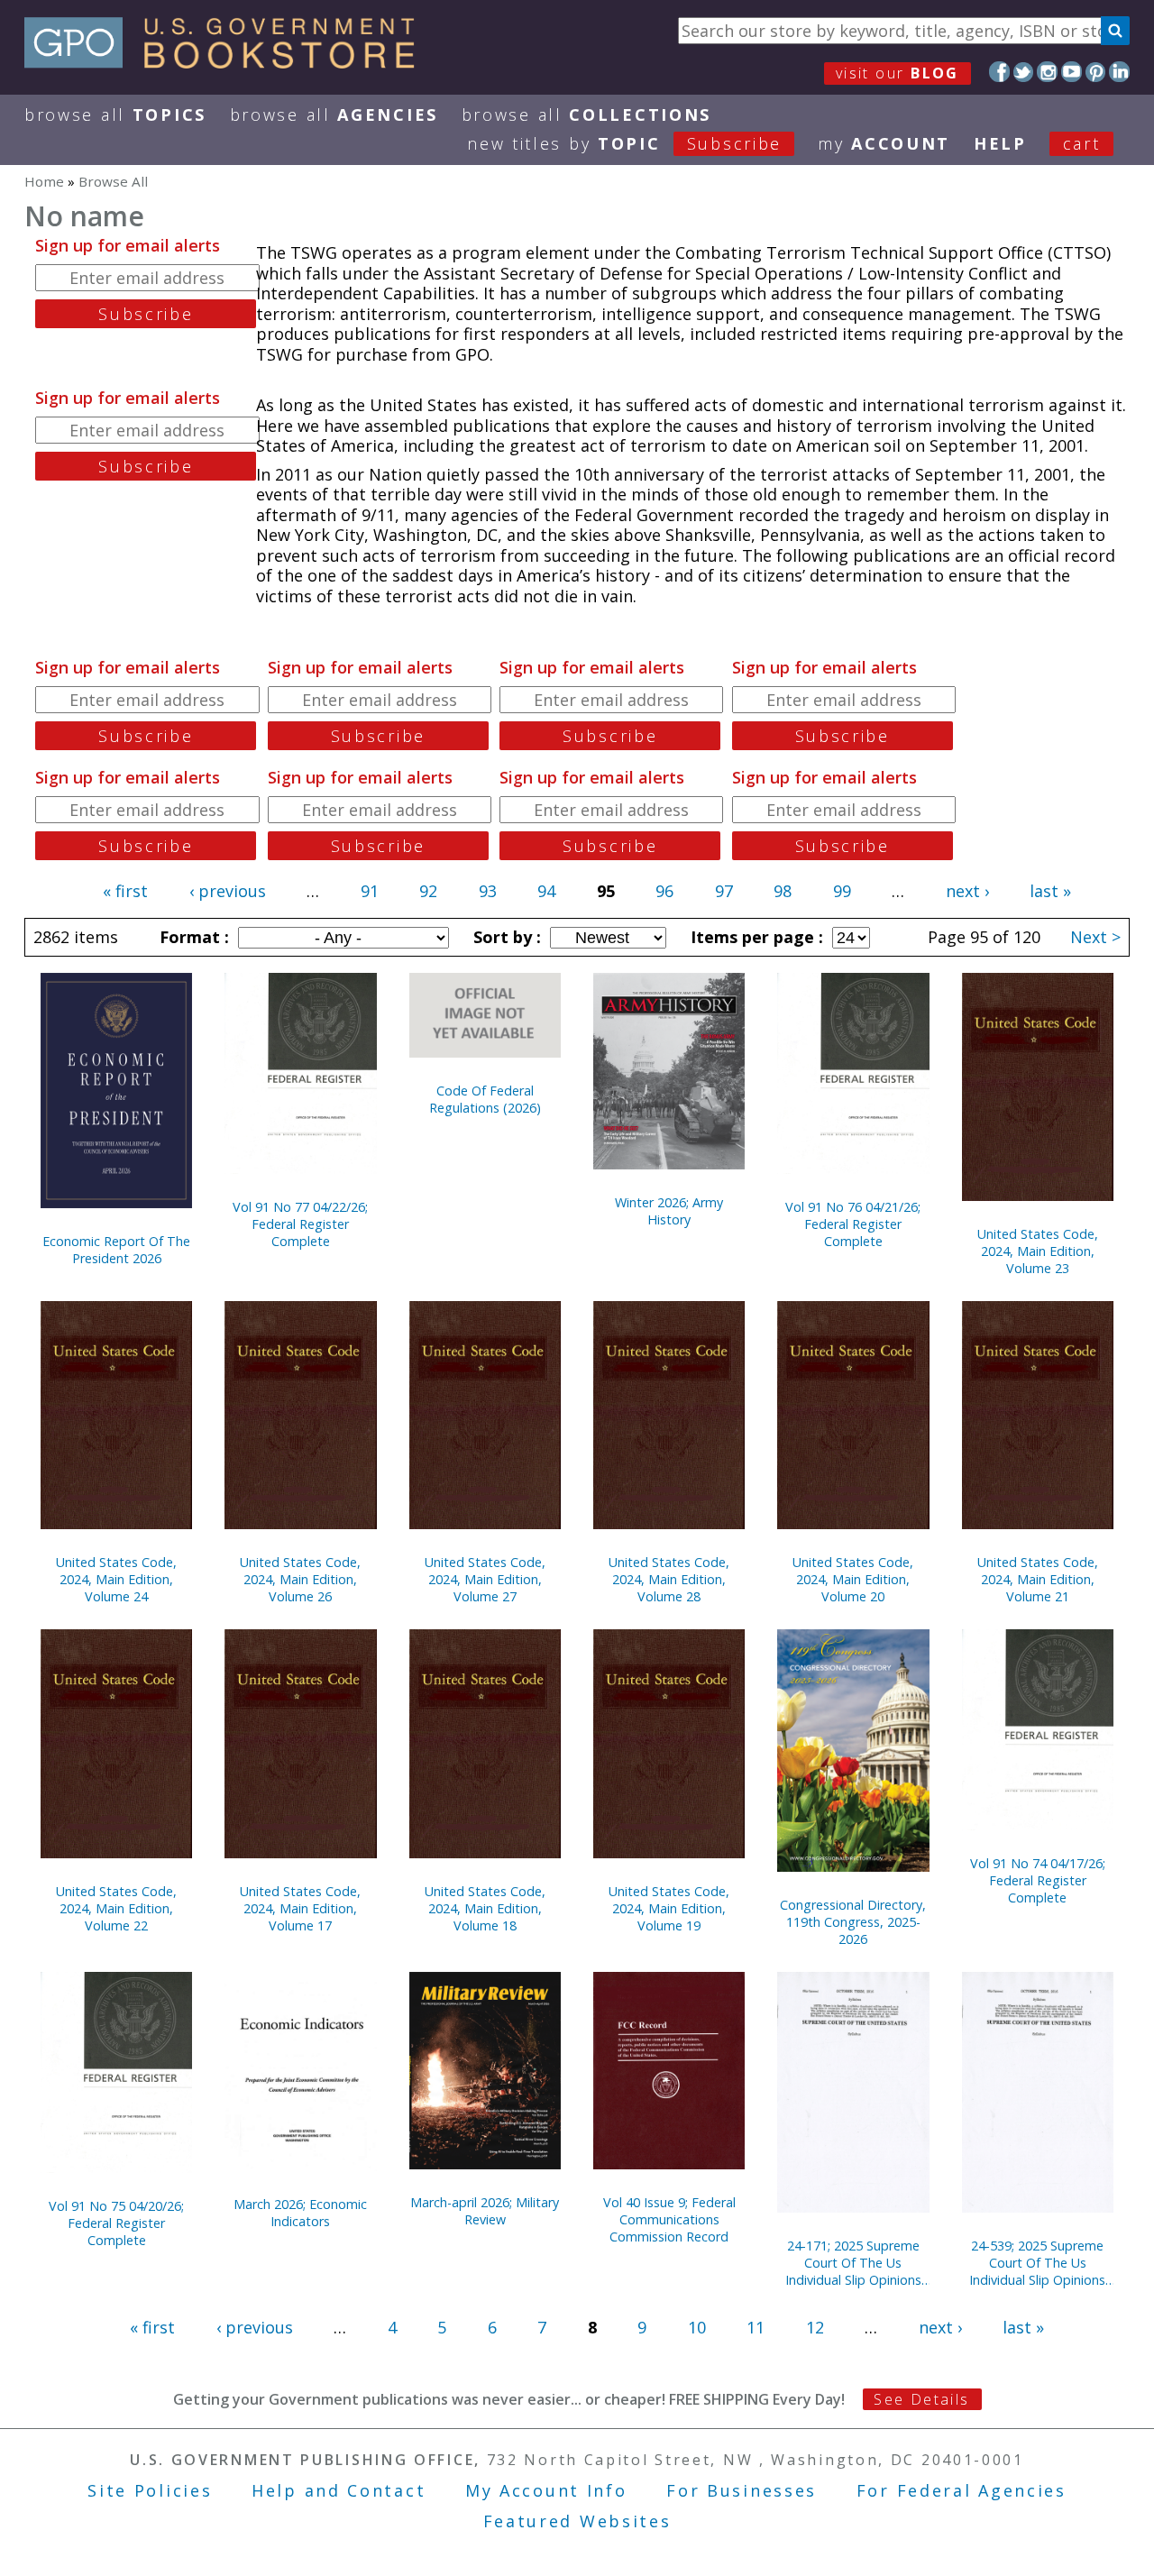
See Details (921, 2399)
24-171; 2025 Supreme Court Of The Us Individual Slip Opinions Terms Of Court (853, 2263)
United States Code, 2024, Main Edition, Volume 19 (669, 1908)
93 (488, 891)
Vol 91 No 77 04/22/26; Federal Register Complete (300, 1224)
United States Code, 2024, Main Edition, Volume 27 (485, 1579)
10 (697, 2327)
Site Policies (150, 2490)
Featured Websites (577, 2521)
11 (756, 2327)
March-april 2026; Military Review (485, 2211)
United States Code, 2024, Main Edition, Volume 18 (485, 1908)
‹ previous (228, 891)
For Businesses (742, 2490)
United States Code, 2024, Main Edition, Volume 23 (1038, 1251)
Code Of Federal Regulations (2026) (485, 1099)
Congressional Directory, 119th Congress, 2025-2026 (853, 1922)
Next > (1095, 937)
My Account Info (546, 2490)
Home (44, 181)
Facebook (999, 72)
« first (125, 891)
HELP (1000, 143)
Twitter (1024, 72)
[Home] (228, 62)
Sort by (505, 937)
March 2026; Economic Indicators (300, 2213)
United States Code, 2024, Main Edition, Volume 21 (1038, 1579)
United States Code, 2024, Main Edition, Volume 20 (853, 1579)
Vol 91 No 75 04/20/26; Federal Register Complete (116, 2223)
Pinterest (1096, 72)
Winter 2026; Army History (669, 1211)
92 (428, 891)
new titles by (624, 143)
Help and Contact (339, 2490)
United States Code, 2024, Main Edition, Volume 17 (300, 1908)
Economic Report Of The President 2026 (116, 1250)
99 (842, 891)
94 (546, 891)
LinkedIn (1119, 72)
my (884, 143)
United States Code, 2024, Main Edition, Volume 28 (669, 1579)
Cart (1082, 143)
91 (370, 891)
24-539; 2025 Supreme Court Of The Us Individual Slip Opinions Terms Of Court (1037, 2263)
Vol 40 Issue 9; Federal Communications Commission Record (669, 2219)
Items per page (755, 937)
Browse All (115, 115)
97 (724, 891)
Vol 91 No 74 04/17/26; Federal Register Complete (1038, 1880)
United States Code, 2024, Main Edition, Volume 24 (116, 1579)
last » (1050, 891)
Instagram (1047, 72)
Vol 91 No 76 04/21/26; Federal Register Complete (853, 1224)
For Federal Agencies (962, 2490)
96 (664, 891)
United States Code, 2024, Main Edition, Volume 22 (116, 1908)
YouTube (1072, 72)
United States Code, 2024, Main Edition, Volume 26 (300, 1579)
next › (967, 891)
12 (815, 2327)
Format (192, 937)
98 (783, 891)
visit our (898, 73)
